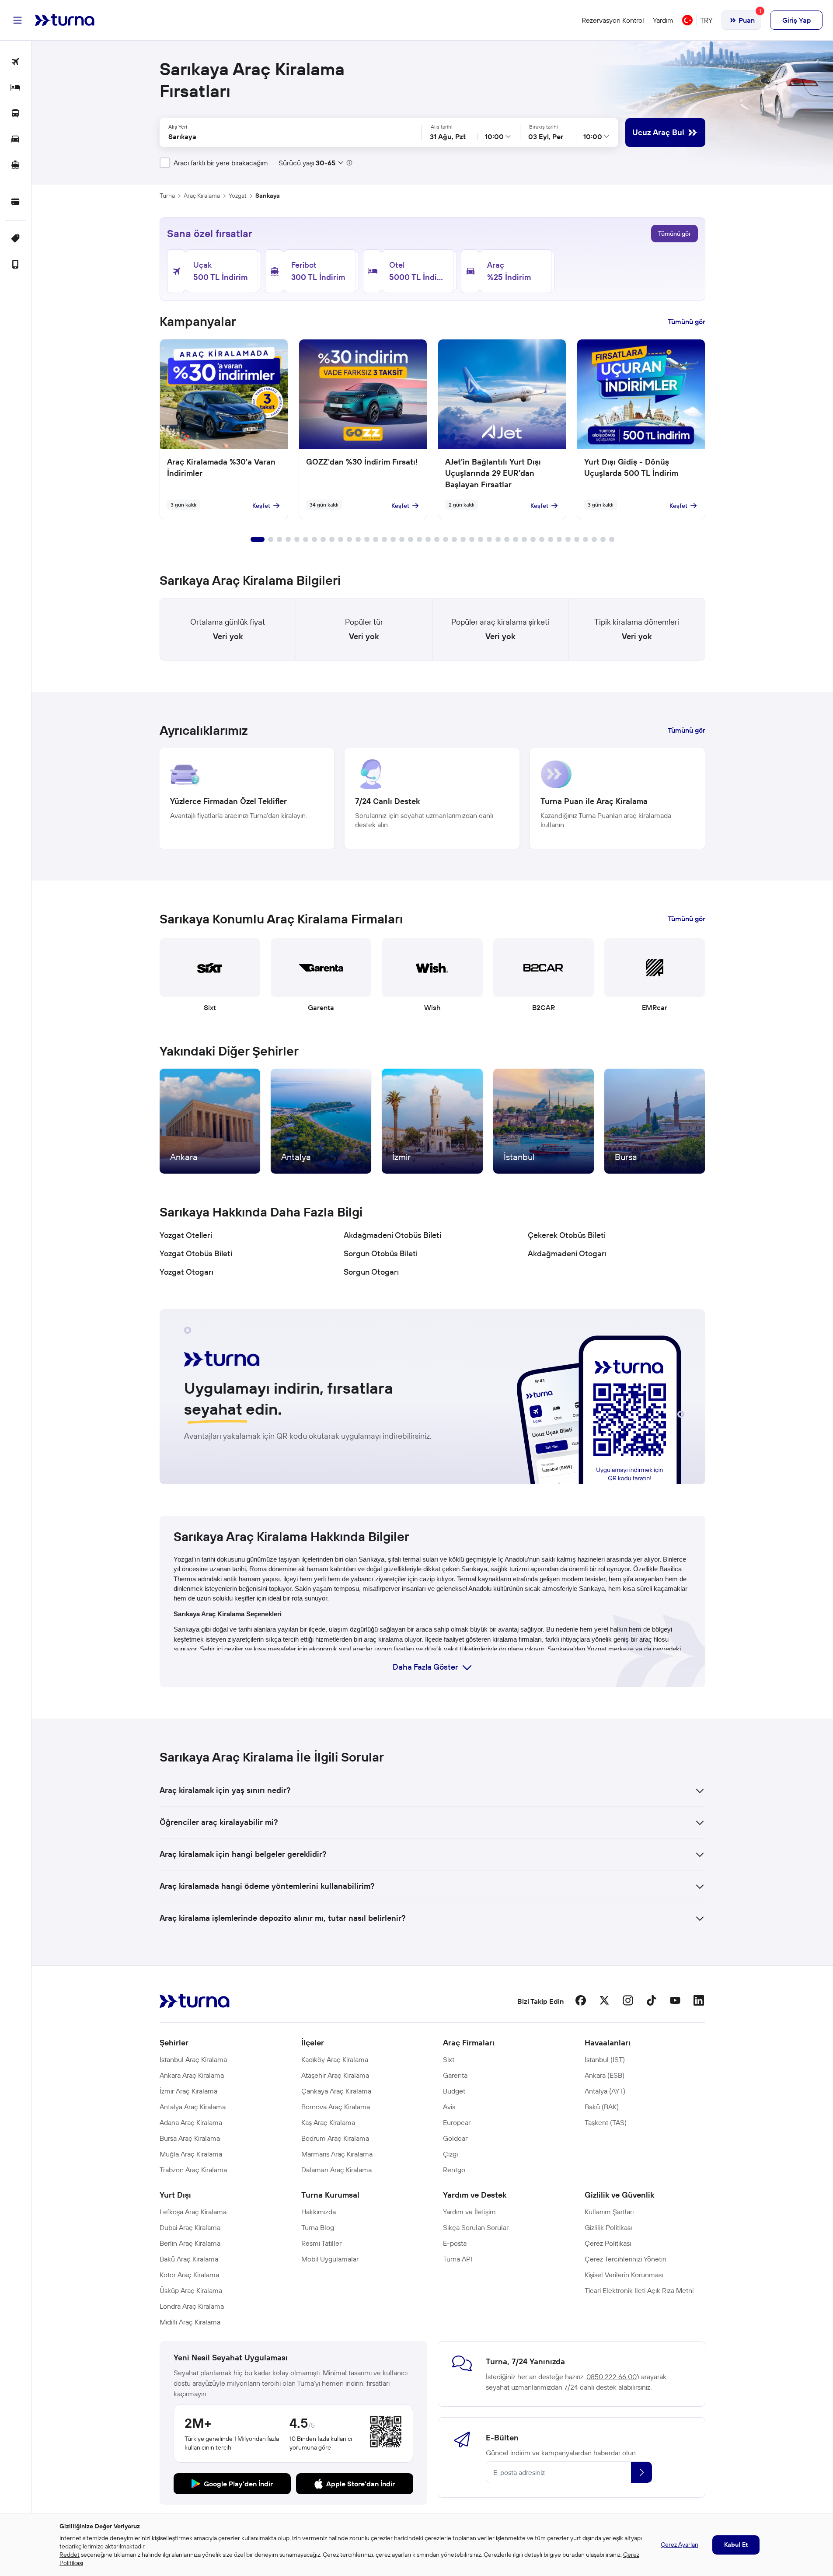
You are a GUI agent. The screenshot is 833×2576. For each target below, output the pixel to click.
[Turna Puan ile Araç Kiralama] (617, 799)
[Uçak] (16, 62)
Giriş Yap (796, 20)
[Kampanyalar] (16, 239)
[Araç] (16, 140)
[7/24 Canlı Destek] (432, 799)
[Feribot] (16, 166)
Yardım (663, 20)
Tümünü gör (674, 234)
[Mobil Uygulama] (16, 265)
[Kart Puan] (16, 202)
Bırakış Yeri (432, 133)
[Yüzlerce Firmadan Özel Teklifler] (247, 799)
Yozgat (238, 196)
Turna (167, 196)
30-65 (326, 163)
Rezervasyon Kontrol (613, 20)
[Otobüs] (16, 114)
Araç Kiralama (202, 196)
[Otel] (16, 88)
